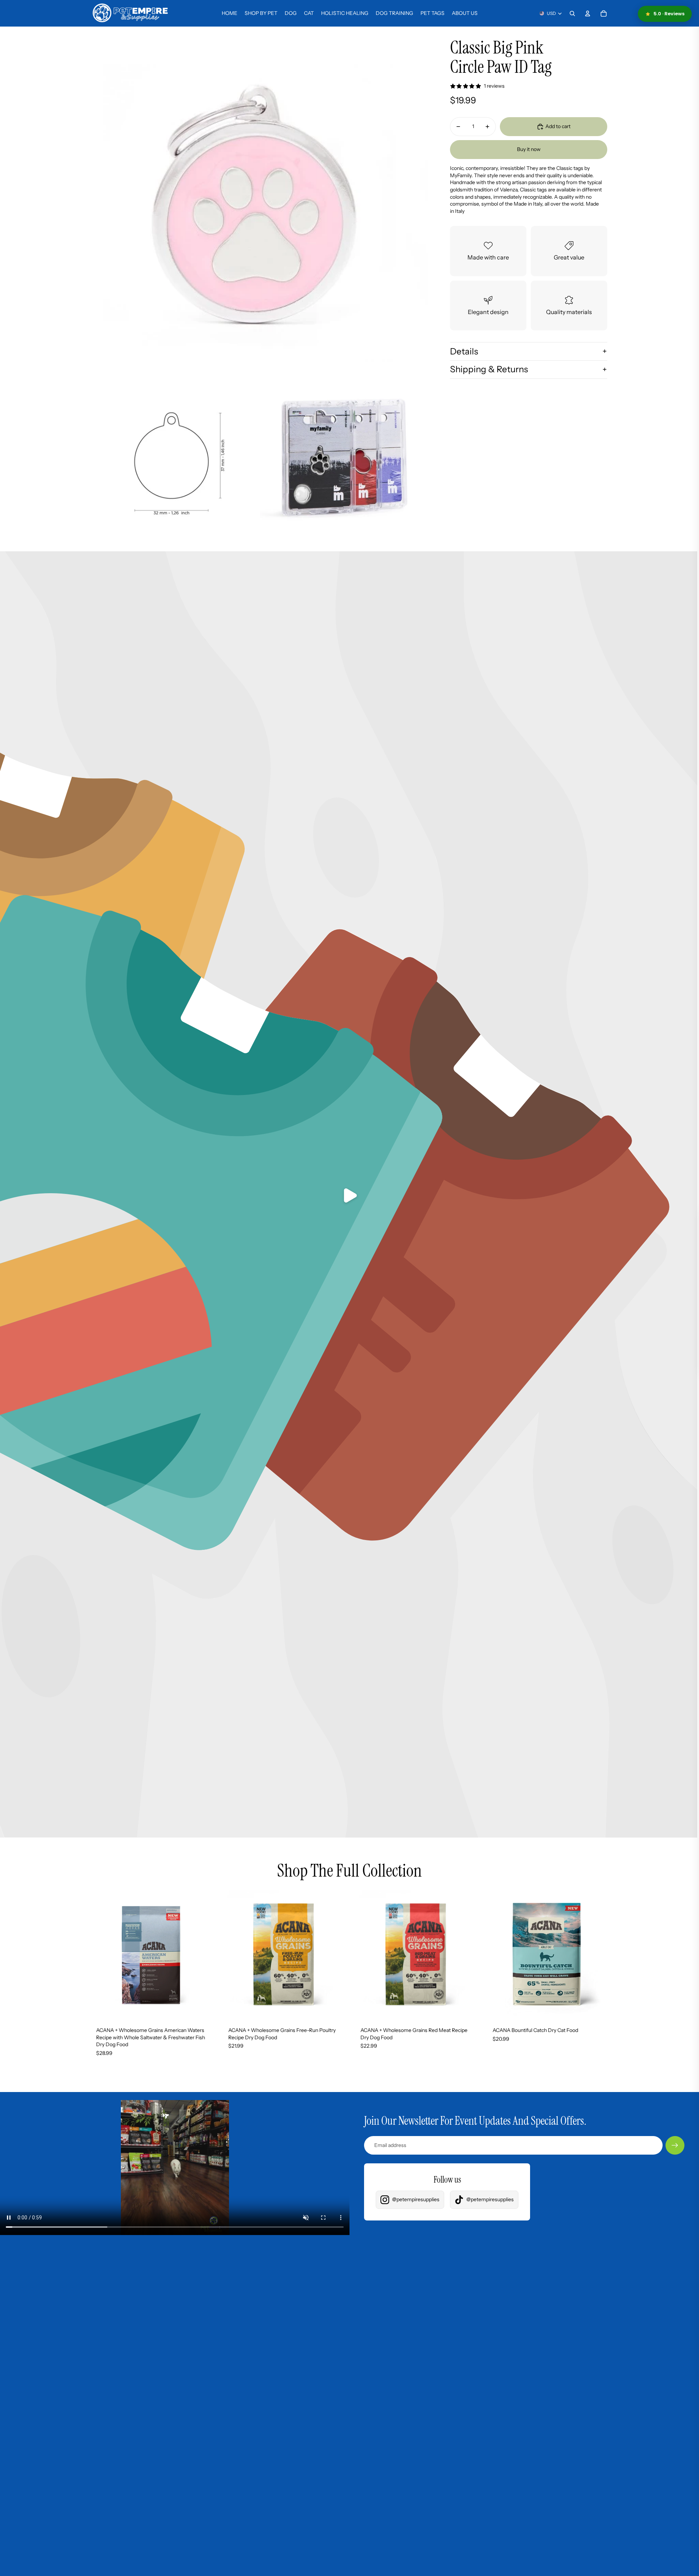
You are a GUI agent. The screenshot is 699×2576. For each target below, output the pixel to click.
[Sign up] (675, 2146)
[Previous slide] (98, 1954)
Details (464, 351)
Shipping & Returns (489, 369)
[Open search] (572, 13)
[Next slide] (204, 1954)
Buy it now (529, 149)
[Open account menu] (588, 13)
